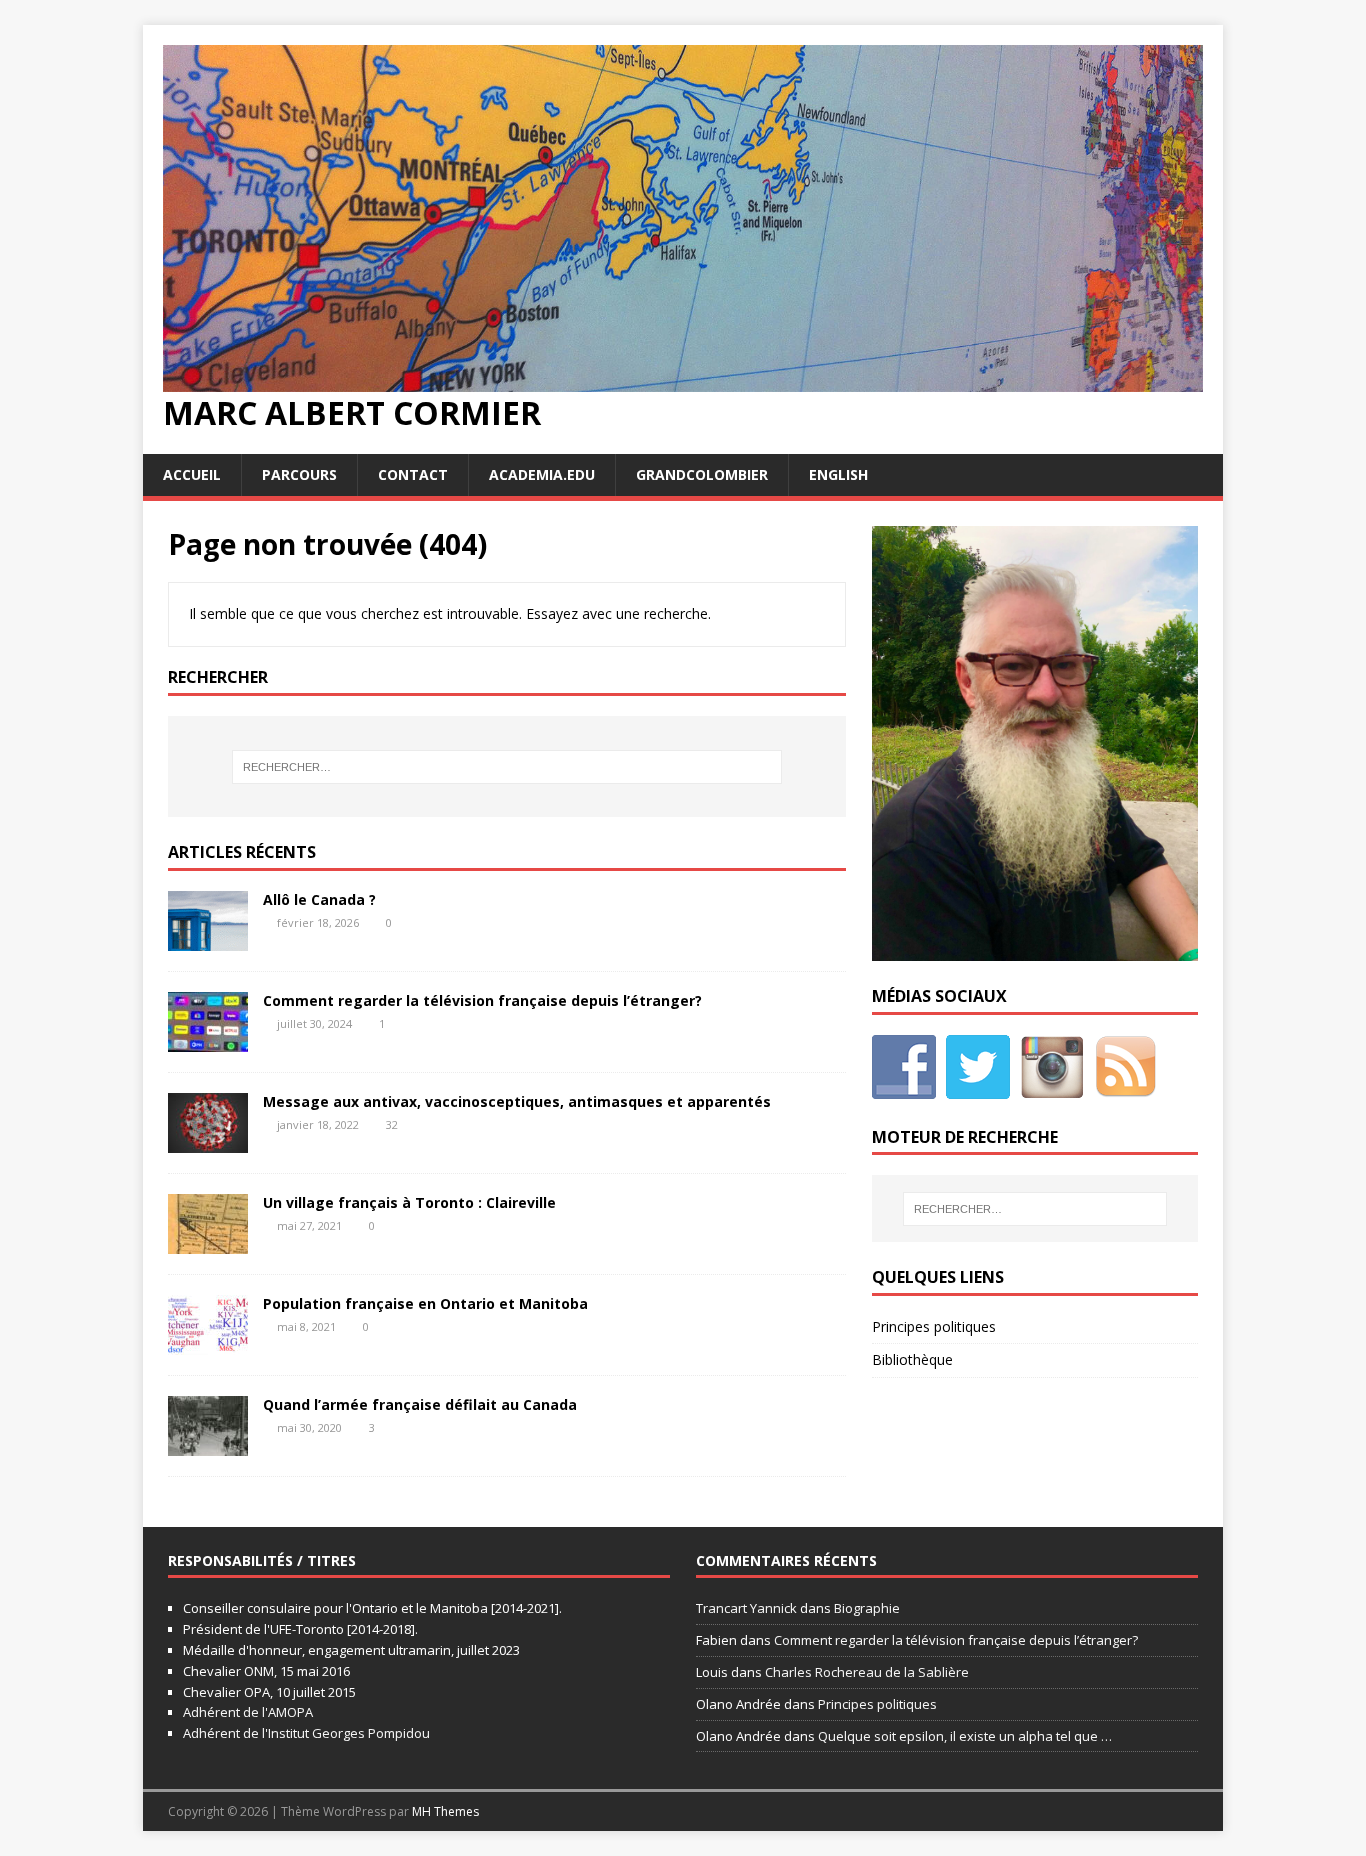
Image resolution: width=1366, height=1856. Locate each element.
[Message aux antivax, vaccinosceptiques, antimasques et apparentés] (208, 1141)
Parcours (299, 474)
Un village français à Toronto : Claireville (409, 1202)
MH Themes (445, 1811)
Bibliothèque (912, 1359)
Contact (413, 474)
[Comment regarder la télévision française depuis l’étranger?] (208, 1040)
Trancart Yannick (746, 1608)
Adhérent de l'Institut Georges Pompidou (306, 1733)
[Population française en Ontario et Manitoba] (208, 1343)
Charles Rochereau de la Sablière (867, 1672)
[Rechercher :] (507, 767)
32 (392, 1124)
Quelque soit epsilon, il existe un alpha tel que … (965, 1736)
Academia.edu (542, 474)
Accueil (192, 474)
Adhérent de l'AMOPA (248, 1712)
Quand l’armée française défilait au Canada (420, 1404)
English (838, 474)
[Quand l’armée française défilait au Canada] (208, 1444)
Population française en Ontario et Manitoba (425, 1303)
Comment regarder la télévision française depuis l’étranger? (482, 1000)
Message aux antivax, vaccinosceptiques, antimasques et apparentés (517, 1101)
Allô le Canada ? (319, 899)
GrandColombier (702, 474)
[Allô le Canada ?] (208, 939)
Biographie (867, 1608)
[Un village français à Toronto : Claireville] (208, 1242)
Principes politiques (934, 1326)
